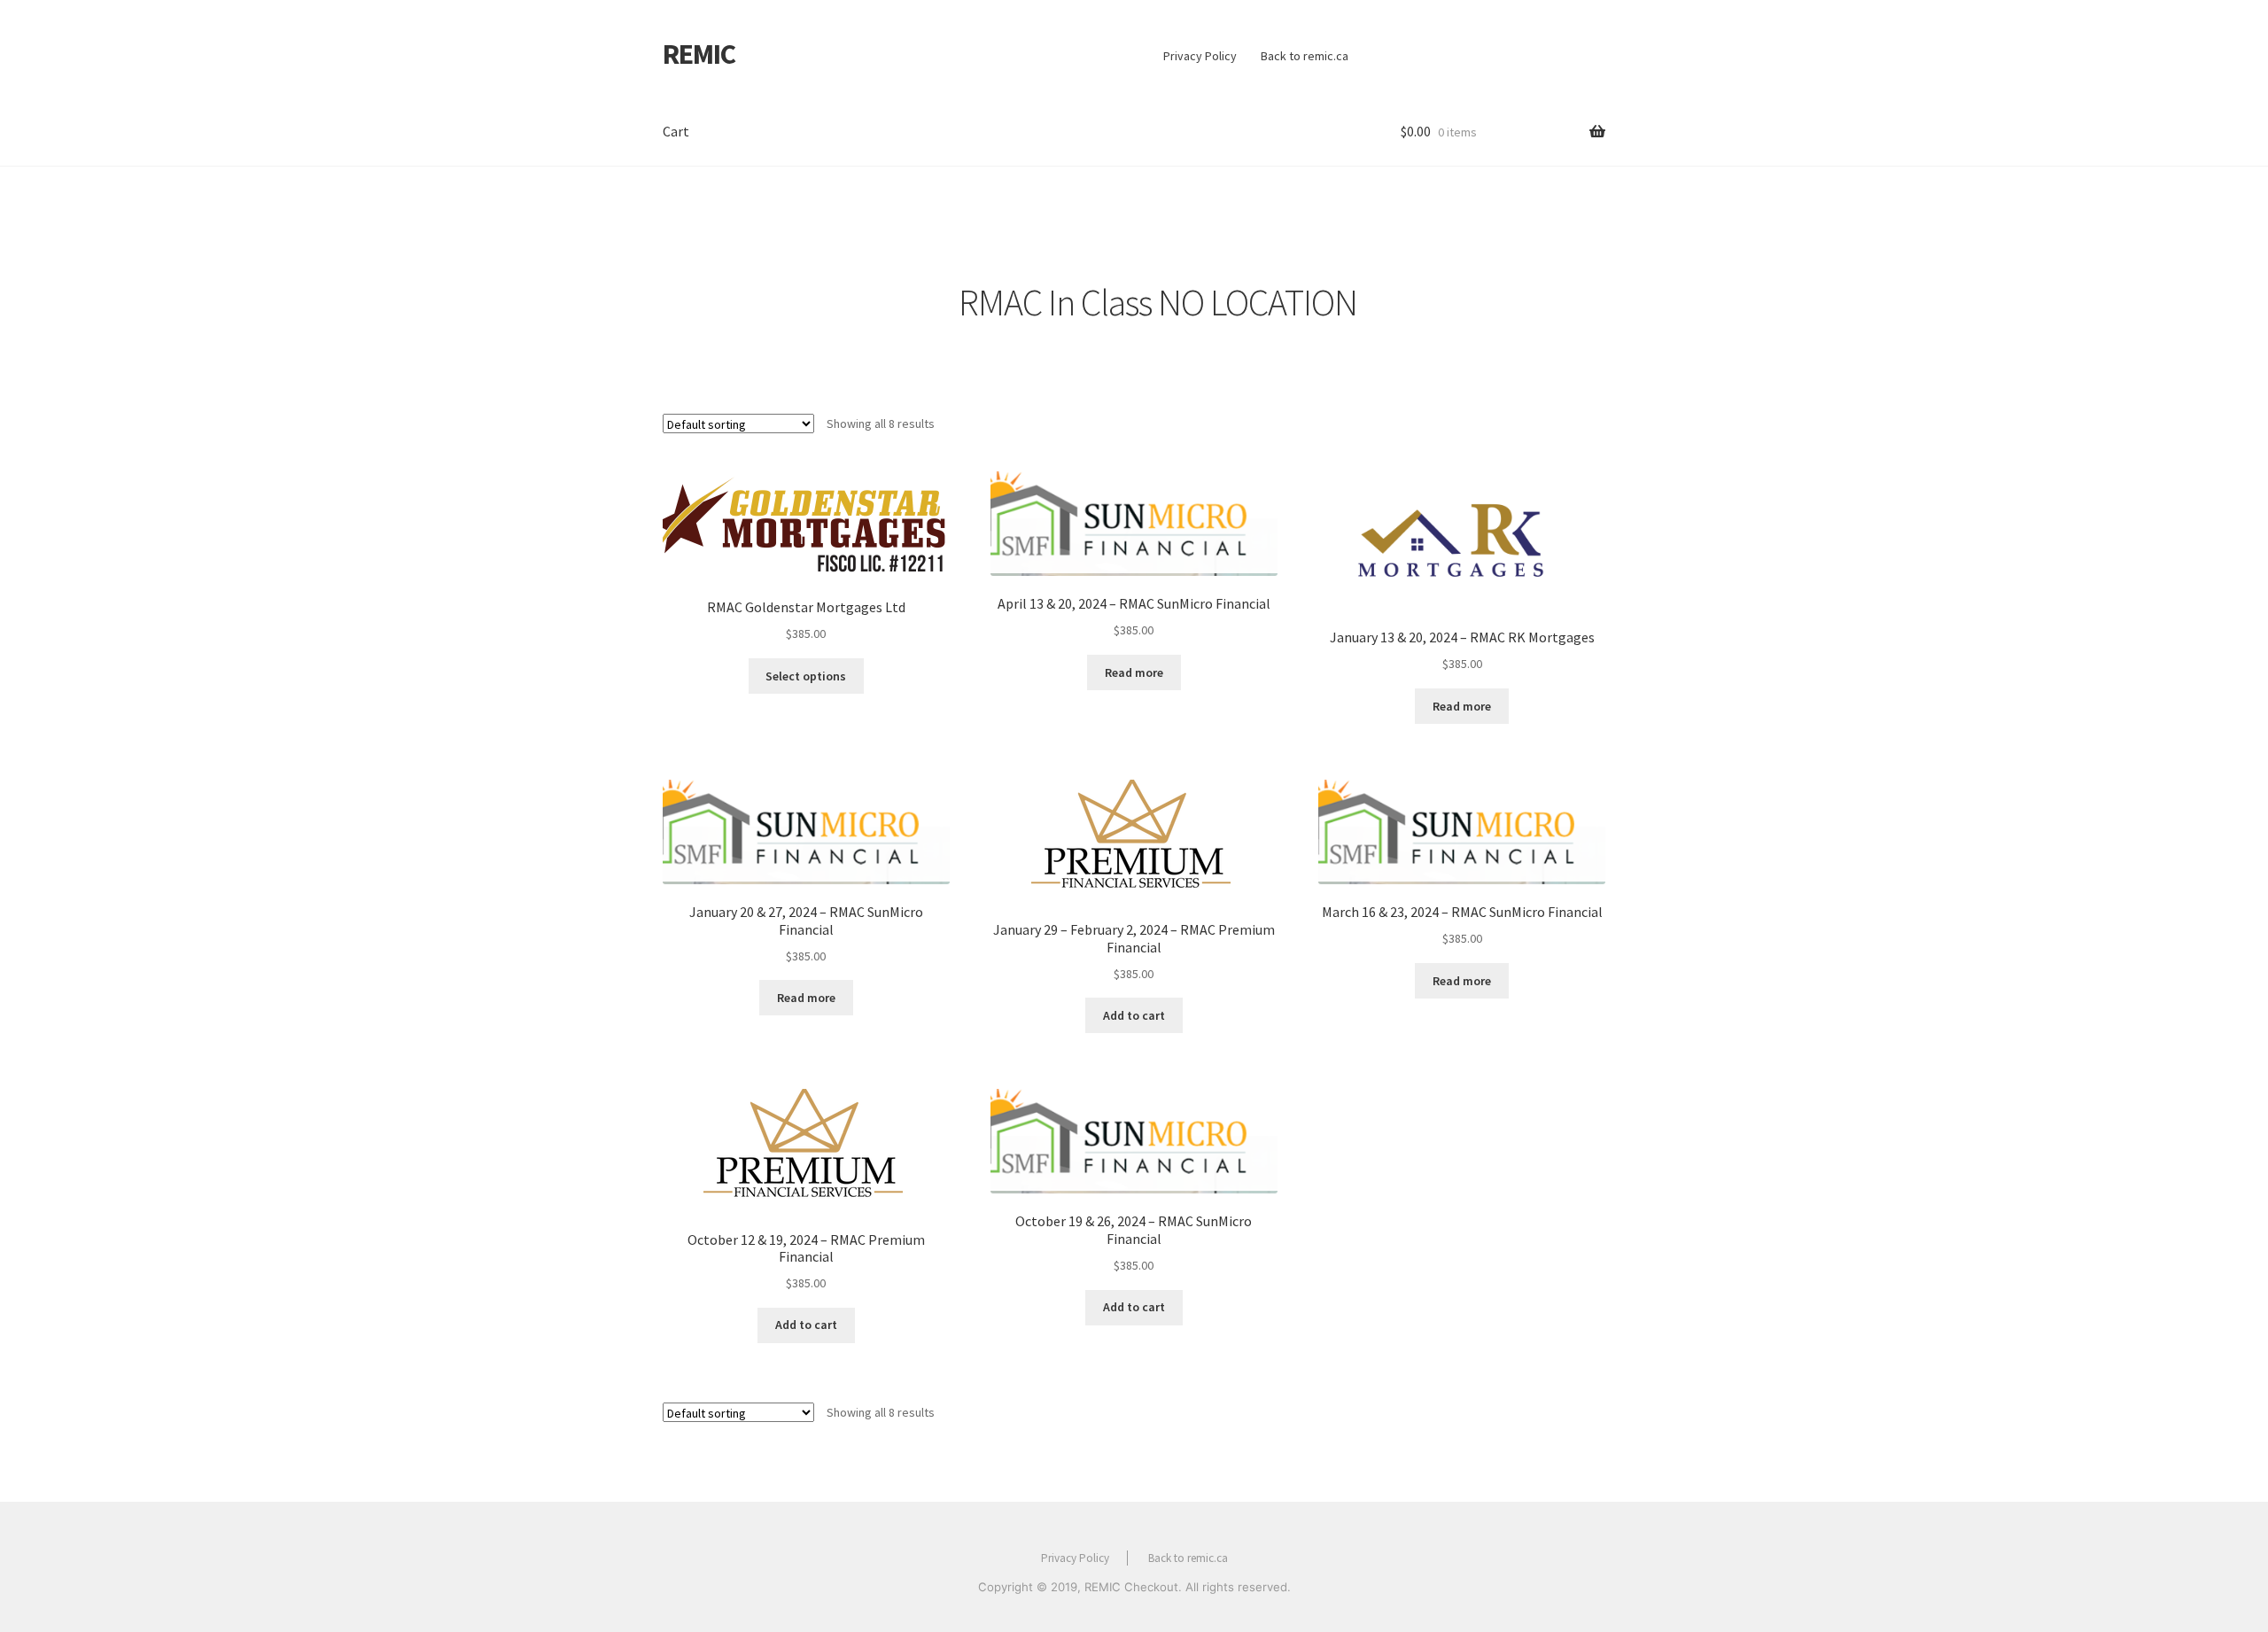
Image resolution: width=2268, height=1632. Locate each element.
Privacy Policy (1200, 56)
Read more (1134, 672)
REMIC (699, 54)
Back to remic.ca (1305, 56)
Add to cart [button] (1134, 1015)
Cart (676, 131)
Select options (806, 676)
